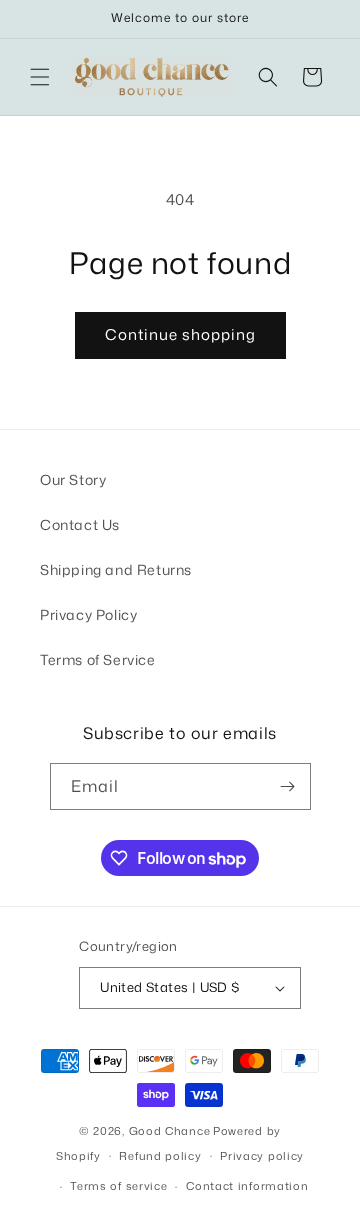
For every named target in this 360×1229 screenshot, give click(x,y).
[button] (40, 77)
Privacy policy (262, 1156)
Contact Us (80, 524)
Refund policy (160, 1156)
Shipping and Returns (116, 569)
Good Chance (170, 1131)
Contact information (247, 1186)
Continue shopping (180, 334)
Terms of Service (98, 659)
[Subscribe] (288, 786)
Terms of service (118, 1186)
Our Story (73, 479)
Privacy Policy (88, 614)
